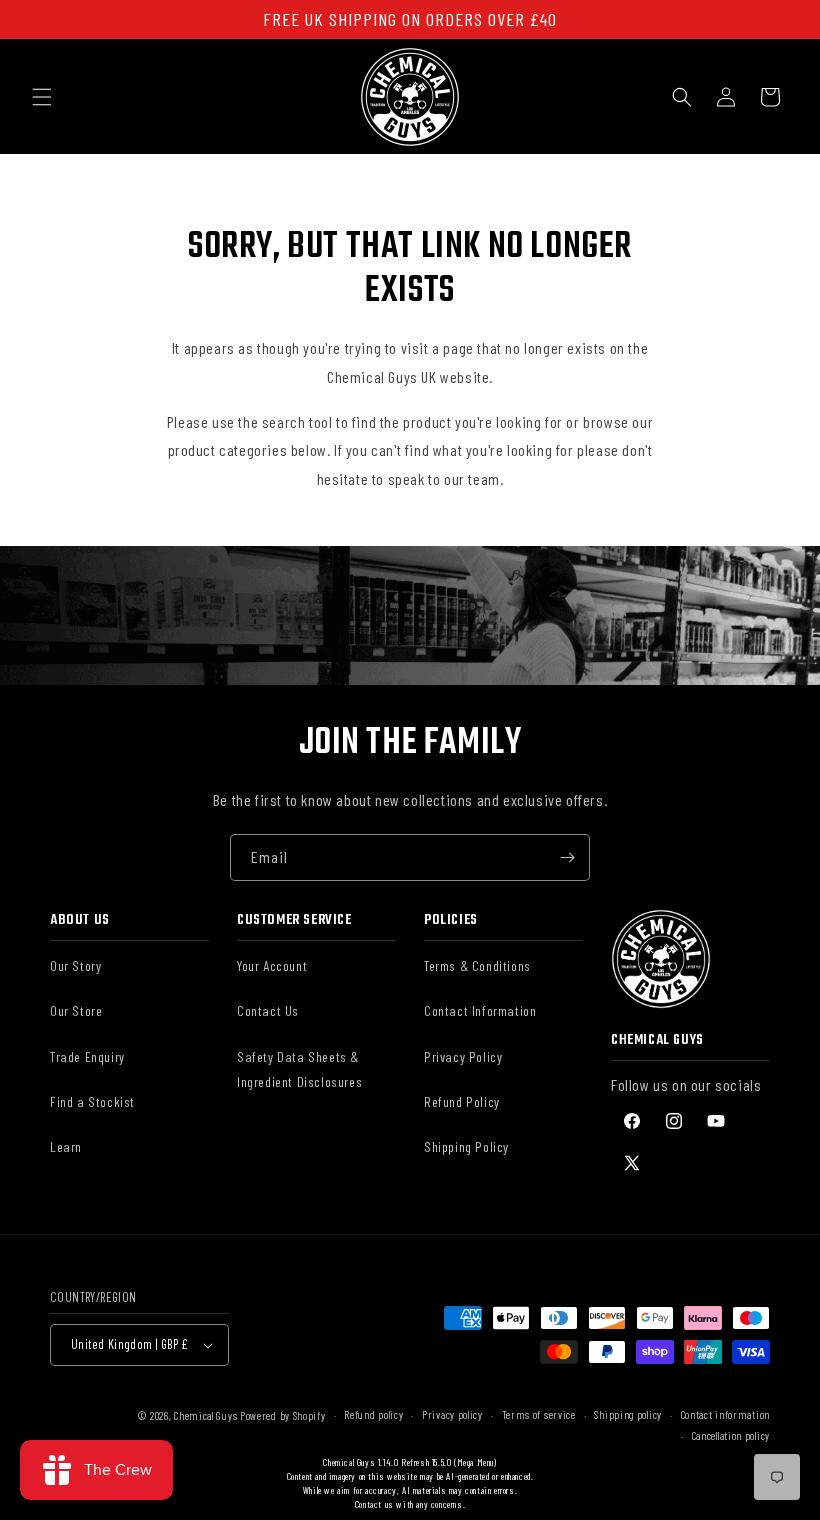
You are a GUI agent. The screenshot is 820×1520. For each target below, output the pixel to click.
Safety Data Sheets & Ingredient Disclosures (299, 1069)
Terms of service (539, 1414)
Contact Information (480, 1010)
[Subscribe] (567, 857)
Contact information (725, 1414)
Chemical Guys (205, 1415)
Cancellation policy (731, 1435)
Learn (66, 1146)
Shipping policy (628, 1414)
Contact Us (268, 1010)
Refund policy (373, 1414)
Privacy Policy (463, 1056)
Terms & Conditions (477, 965)
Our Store (76, 1010)
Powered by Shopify (283, 1415)
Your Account (272, 965)
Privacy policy (452, 1414)
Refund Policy (462, 1101)
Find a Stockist (92, 1101)
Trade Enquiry (87, 1056)
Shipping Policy (466, 1146)
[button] (42, 97)
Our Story (75, 965)
